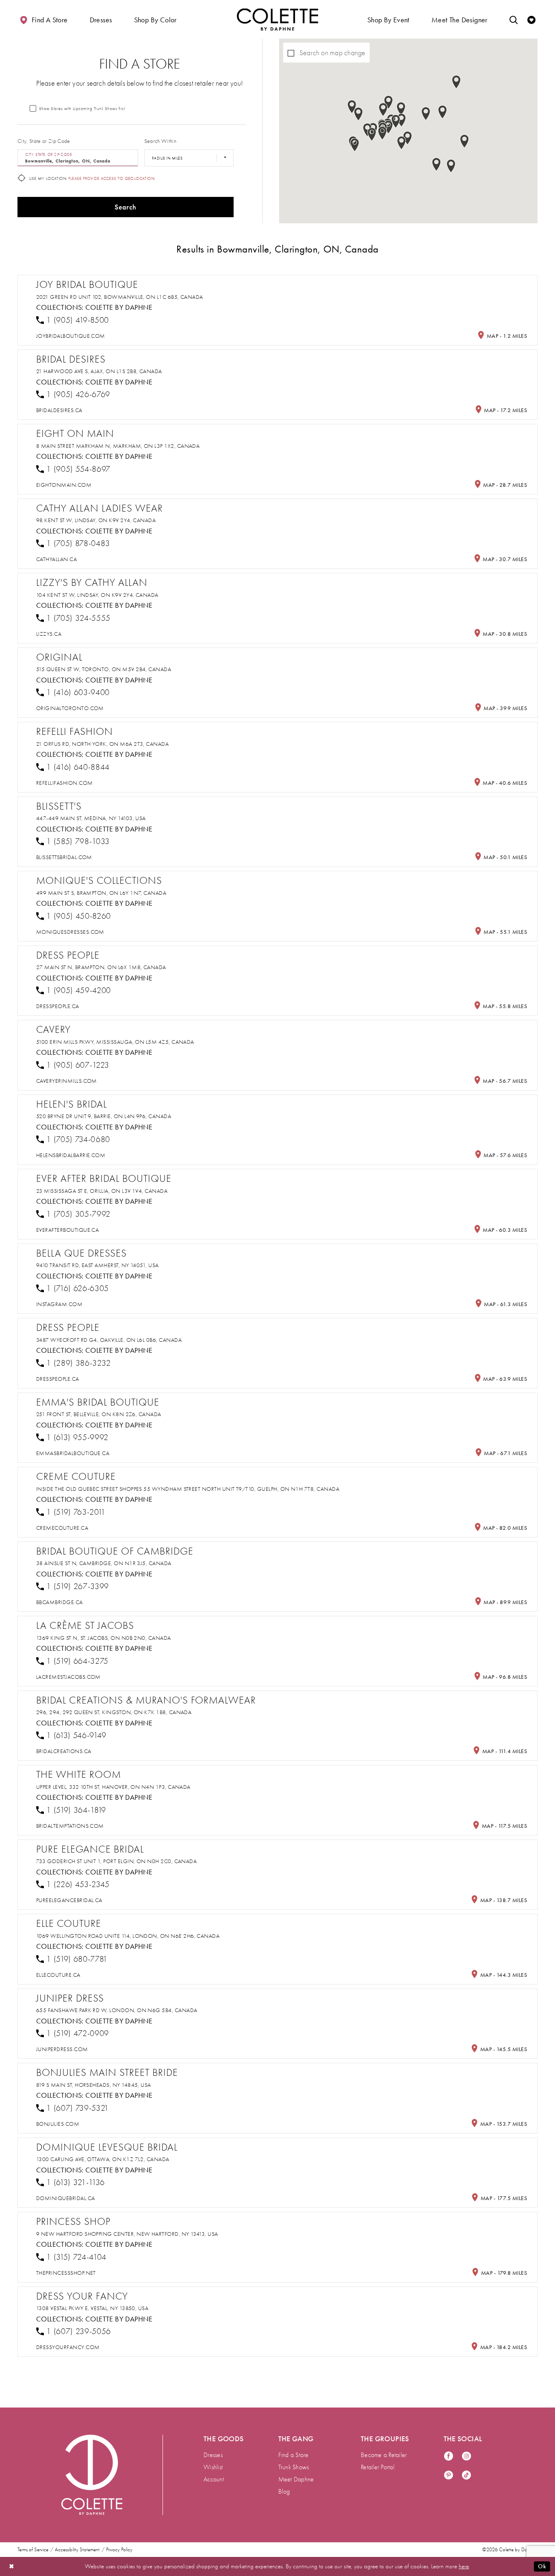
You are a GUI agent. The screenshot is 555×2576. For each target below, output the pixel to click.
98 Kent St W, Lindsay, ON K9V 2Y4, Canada (96, 520)
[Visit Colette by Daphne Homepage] (92, 2475)
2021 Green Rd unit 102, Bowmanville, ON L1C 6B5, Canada (120, 297)
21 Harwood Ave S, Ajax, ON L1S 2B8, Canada (99, 371)
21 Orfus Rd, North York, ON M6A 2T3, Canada (102, 744)
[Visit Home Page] (277, 19)
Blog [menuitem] (284, 2492)
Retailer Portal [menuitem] (378, 2467)
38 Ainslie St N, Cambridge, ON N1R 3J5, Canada (104, 1563)
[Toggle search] (514, 19)
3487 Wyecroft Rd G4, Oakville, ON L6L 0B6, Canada (109, 1340)
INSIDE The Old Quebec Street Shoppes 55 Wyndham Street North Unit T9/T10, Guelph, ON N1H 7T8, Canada (188, 1489)
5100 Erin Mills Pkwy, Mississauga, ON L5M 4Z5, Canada (115, 1042)
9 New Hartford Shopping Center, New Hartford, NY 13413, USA (127, 2234)
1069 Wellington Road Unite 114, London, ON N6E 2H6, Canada (128, 1936)
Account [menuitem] (214, 2479)
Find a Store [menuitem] (294, 2455)
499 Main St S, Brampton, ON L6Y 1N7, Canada (101, 893)
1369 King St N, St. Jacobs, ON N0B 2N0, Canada (104, 1638)
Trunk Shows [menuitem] (294, 2467)
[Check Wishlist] (531, 19)
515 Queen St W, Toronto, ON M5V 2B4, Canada (104, 669)
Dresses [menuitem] (213, 2455)
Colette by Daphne (119, 307)
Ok (542, 2566)
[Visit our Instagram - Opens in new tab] (466, 2456)
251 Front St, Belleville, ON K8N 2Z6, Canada (99, 1414)
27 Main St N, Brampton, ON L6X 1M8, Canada (101, 967)
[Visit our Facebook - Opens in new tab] (449, 2456)
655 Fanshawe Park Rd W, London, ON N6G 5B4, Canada (117, 2010)
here (464, 2566)
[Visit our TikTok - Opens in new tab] (466, 2476)
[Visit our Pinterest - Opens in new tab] (449, 2476)
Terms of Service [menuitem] (33, 2550)
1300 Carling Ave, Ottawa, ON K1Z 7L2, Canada (103, 2159)
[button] (101, 19)
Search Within (160, 141)
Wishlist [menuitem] (213, 2467)
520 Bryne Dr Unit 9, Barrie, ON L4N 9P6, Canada (104, 1116)
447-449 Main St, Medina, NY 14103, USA (91, 818)
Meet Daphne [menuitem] (296, 2479)
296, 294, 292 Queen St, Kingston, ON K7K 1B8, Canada (114, 1712)
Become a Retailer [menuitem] (384, 2455)
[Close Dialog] (12, 2566)
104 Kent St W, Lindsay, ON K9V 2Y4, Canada (97, 595)
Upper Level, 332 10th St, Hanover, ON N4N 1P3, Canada (113, 1787)
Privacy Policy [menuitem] (119, 2550)
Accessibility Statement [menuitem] (77, 2550)
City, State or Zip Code (44, 141)
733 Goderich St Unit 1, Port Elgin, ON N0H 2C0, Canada (116, 1861)
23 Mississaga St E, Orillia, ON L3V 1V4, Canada (102, 1191)
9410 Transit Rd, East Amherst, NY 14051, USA (98, 1265)
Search (125, 207)
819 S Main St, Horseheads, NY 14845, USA (94, 2085)
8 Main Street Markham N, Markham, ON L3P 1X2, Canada (118, 446)
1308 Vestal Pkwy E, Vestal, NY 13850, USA (92, 2308)
